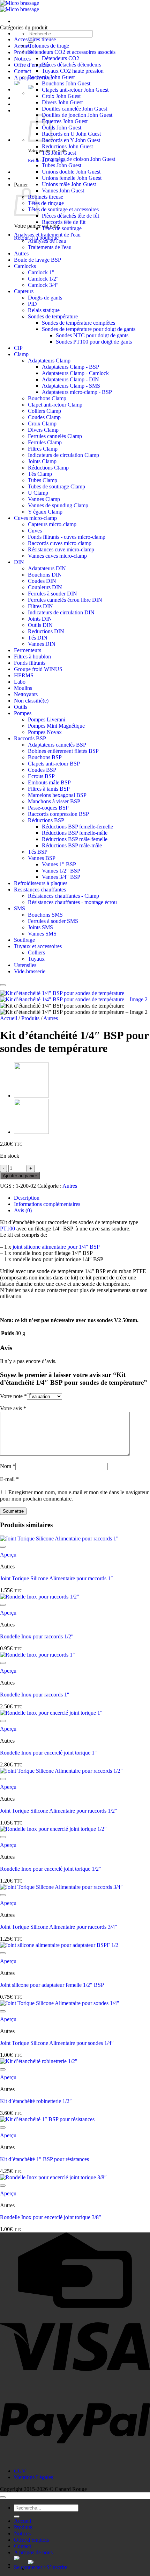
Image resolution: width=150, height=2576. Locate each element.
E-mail (9, 1479)
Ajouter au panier (20, 1176)
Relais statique (44, 310)
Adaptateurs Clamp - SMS (71, 386)
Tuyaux (36, 959)
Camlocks (25, 266)
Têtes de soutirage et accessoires (63, 209)
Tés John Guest (59, 153)
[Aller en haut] (3, 2497)
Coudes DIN (42, 581)
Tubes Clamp (43, 480)
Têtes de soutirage (62, 228)
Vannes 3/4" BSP (61, 877)
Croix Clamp (42, 424)
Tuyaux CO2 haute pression (73, 71)
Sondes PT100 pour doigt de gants (94, 342)
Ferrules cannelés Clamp (55, 436)
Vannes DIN (42, 644)
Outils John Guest (62, 128)
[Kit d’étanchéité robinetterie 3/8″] (31, 1096)
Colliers (36, 952)
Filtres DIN (40, 606)
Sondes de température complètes (78, 323)
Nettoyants (26, 694)
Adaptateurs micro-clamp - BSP (77, 392)
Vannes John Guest (63, 190)
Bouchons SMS (45, 915)
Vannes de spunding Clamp (58, 505)
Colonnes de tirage (48, 46)
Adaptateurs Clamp (49, 361)
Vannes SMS (42, 934)
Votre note (13, 1396)
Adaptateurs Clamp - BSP (70, 367)
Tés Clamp (40, 474)
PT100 (7, 1229)
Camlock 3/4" (43, 285)
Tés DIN (38, 638)
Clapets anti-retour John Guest (75, 90)
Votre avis (13, 1408)
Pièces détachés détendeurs (72, 65)
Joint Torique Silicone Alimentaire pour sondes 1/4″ (57, 2043)
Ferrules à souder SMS (53, 921)
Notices (22, 59)
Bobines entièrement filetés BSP (63, 751)
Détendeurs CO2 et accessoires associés (72, 52)
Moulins (23, 688)
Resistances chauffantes (40, 890)
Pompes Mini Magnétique (56, 726)
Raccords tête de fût (64, 222)
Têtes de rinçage (46, 203)
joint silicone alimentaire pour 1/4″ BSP (56, 1247)
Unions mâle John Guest (69, 184)
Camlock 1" (41, 272)
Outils (21, 707)
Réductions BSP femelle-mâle (75, 833)
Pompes (23, 713)
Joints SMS (40, 927)
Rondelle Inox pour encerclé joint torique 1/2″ (51, 1869)
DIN (19, 562)
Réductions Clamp (48, 468)
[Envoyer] (17, 2517)
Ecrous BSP (41, 776)
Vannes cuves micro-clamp (57, 556)
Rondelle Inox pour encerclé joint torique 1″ (48, 1753)
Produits (30, 1018)
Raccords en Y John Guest (71, 140)
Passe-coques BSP (48, 808)
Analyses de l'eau (47, 241)
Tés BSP (38, 852)
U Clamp (38, 493)
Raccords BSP (30, 738)
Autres (21, 253)
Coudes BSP (42, 770)
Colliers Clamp (44, 411)
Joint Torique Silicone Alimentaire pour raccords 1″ (57, 1578)
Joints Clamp (42, 461)
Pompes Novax (45, 732)
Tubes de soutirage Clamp (57, 486)
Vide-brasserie (30, 971)
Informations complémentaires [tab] (47, 1204)
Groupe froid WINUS (38, 669)
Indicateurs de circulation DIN (61, 612)
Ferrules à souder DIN (52, 594)
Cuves (35, 531)
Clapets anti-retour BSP (54, 764)
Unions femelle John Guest (72, 178)
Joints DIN (40, 619)
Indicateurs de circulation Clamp (63, 455)
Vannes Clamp (44, 499)
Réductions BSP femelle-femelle (77, 827)
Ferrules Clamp (45, 442)
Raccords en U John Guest (71, 134)
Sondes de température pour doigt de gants (89, 329)
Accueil (9, 1018)
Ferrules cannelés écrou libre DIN (65, 600)
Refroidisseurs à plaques (41, 883)
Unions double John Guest (71, 172)
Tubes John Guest (62, 165)
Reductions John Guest (67, 146)
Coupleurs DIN (45, 587)
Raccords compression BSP (58, 814)
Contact (22, 71)
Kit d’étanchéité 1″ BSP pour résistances (44, 2159)
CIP (18, 348)
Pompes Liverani (47, 719)
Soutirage (24, 940)
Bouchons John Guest (66, 83)
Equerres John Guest (65, 121)
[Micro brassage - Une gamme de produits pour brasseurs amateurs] (20, 6)
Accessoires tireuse (35, 39)
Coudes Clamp (44, 417)
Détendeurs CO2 (61, 58)
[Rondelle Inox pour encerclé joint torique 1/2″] (31, 1132)
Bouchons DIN (45, 575)
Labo (20, 682)
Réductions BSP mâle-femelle (75, 839)
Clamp (21, 354)
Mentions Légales (33, 2477)
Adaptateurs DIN (47, 568)
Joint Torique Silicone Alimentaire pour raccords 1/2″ (59, 1811)
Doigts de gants (45, 298)
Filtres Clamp (43, 449)
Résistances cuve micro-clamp (61, 549)
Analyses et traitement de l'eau (47, 235)
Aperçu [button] (8, 1555)
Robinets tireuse (46, 197)
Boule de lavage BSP (37, 260)
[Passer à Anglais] (89, 2562)
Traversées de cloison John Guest (78, 159)
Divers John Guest (62, 102)
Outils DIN (40, 625)
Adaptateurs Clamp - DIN (70, 379)
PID (32, 304)
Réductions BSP (46, 820)
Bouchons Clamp (47, 398)
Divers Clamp (43, 430)
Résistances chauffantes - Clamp (63, 896)
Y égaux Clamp (45, 512)
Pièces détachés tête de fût (70, 216)
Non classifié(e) (31, 701)
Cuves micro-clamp (35, 518)
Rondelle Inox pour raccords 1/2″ (37, 1636)
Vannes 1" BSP (59, 864)
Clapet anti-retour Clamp (55, 405)
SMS (20, 908)
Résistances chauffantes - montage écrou (72, 902)
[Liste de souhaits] (3, 985)
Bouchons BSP (45, 757)
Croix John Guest (61, 96)
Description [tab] (27, 1198)
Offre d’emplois (31, 65)
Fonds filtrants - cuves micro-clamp (67, 537)
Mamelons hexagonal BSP (57, 795)
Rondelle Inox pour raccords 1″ (35, 1695)
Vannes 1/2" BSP (61, 871)
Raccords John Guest (51, 77)
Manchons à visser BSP (54, 801)
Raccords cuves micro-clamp (60, 543)
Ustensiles (25, 965)
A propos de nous (33, 2552)
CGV (20, 2471)
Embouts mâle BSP (49, 782)
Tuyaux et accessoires (38, 946)
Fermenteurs (28, 650)
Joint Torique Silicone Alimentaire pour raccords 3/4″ (59, 1927)
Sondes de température (53, 316)
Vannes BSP (42, 858)
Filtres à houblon (32, 657)
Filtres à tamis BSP (49, 789)
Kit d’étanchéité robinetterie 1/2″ (36, 2101)
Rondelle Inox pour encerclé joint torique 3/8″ (51, 2217)
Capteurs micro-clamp (52, 524)
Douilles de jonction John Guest (77, 115)
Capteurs (24, 291)
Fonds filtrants (30, 663)
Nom (8, 1466)
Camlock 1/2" (43, 279)
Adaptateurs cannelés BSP (57, 745)
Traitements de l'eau (50, 247)
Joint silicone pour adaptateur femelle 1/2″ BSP (52, 1985)
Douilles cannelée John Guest (74, 109)
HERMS (24, 675)
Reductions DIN (46, 631)
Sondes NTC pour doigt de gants (92, 335)
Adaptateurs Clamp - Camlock (75, 373)
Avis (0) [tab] (23, 1210)
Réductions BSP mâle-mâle (72, 845)
